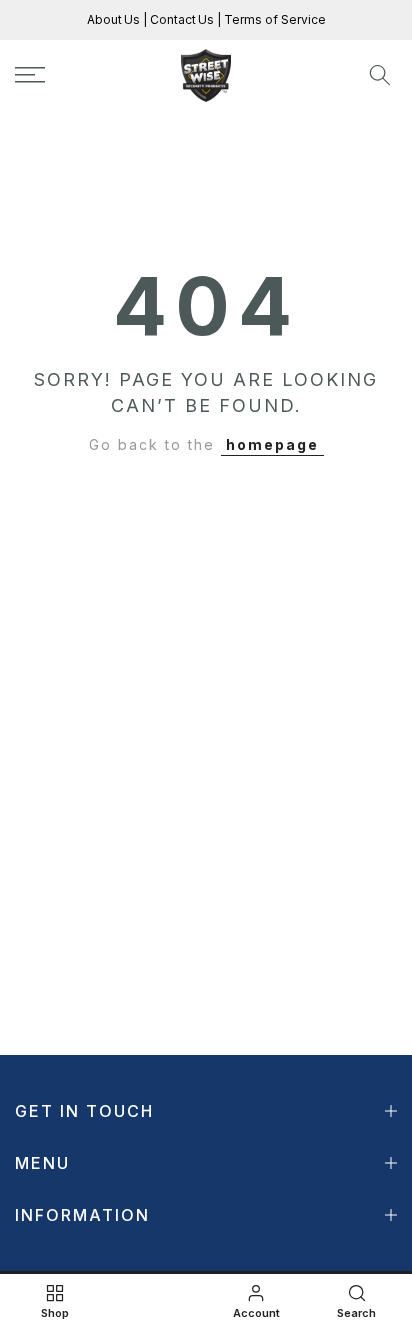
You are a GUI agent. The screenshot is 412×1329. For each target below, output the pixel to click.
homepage (272, 444)
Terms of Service (273, 19)
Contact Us (180, 19)
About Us (115, 19)
